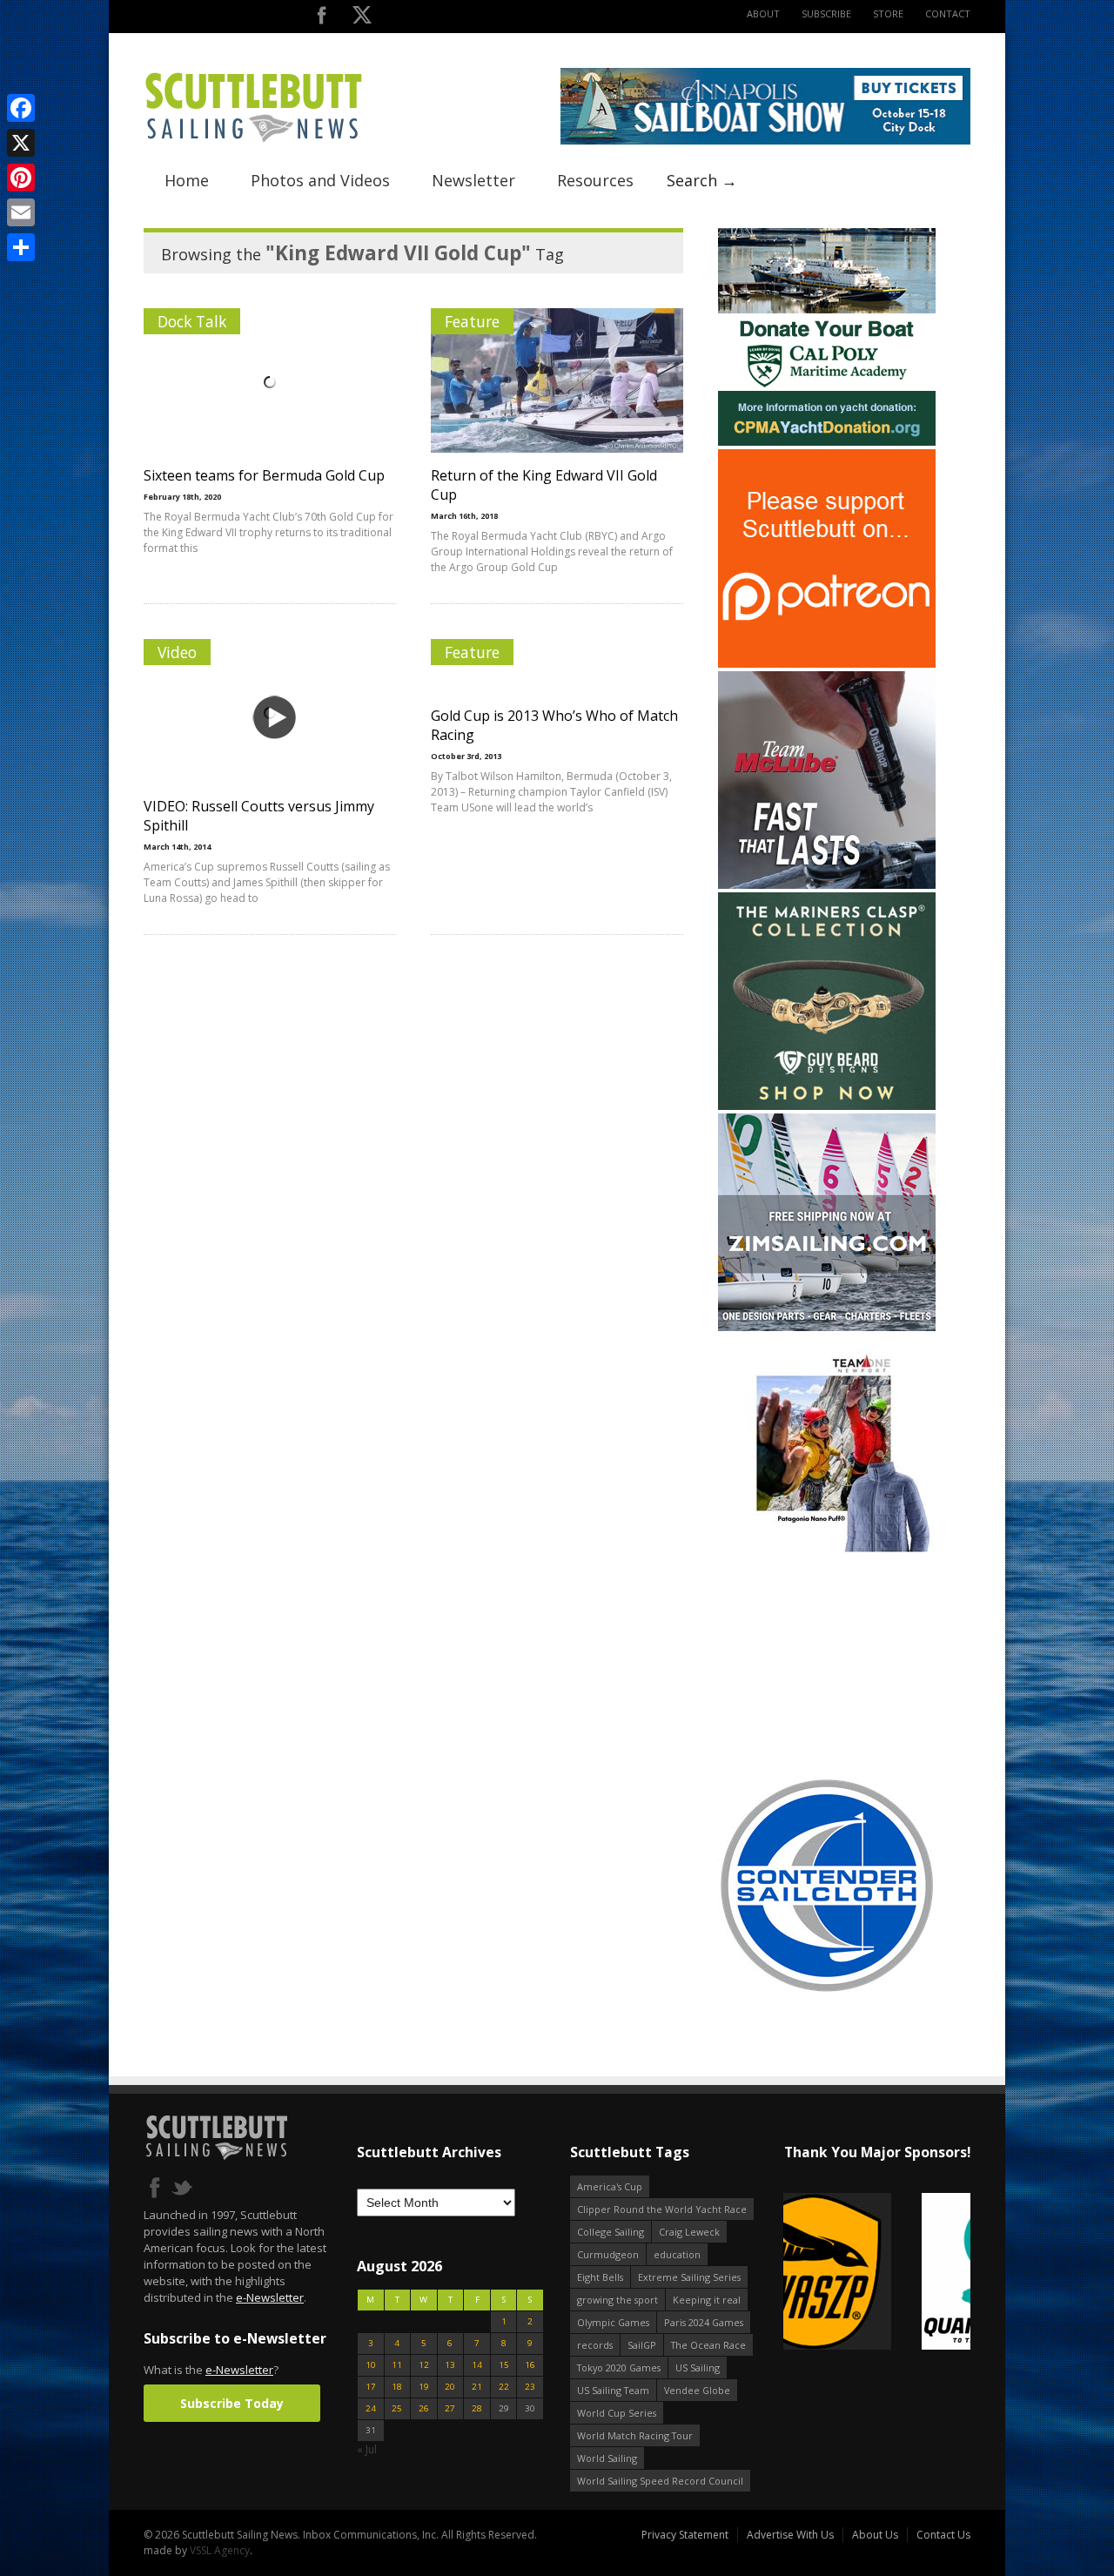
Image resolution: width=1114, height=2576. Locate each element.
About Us (875, 2535)
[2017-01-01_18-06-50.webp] (877, 2273)
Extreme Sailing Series (689, 2277)
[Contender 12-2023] (827, 1991)
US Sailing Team (613, 2390)
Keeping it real (707, 2300)
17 (371, 2387)
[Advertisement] (827, 1665)
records (595, 2345)
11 (397, 2365)
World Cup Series (617, 2413)
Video (177, 652)
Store (888, 13)
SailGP (642, 2345)
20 (450, 2387)
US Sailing (698, 2367)
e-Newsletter (270, 2297)
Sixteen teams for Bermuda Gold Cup (264, 475)
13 (450, 2365)
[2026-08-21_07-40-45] (765, 141)
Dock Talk (192, 321)
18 (397, 2387)
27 (450, 2408)
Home (187, 180)
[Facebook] (21, 108)
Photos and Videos (320, 180)
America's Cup (610, 2186)
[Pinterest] (21, 178)
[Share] (21, 247)
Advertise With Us (790, 2535)
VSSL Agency (220, 2550)
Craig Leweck (689, 2232)
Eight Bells (600, 2277)
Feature (472, 321)
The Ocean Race (708, 2345)
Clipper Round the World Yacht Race (662, 2209)
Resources (595, 180)
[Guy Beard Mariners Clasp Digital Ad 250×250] (827, 1106)
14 (477, 2365)
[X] (21, 143)
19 (424, 2387)
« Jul (367, 2449)
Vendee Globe (697, 2390)
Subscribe (826, 13)
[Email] (21, 212)
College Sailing (611, 2232)
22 (504, 2387)
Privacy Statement (685, 2535)
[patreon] (827, 664)
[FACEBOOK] (322, 19)
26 (424, 2408)
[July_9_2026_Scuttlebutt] (827, 442)
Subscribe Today (232, 2403)
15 (504, 2365)
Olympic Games (613, 2322)
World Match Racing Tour (635, 2435)
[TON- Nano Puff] (827, 1548)
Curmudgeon (608, 2254)
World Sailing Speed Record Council (660, 2481)
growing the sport (617, 2300)
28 (477, 2408)
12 (424, 2365)
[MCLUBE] (827, 885)
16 (530, 2365)
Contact (948, 13)
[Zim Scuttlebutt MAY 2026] (827, 1327)
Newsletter (473, 180)
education (677, 2254)
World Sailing (607, 2458)
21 (477, 2387)
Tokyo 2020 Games (619, 2367)
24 (371, 2408)
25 (397, 2408)
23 (530, 2387)
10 (371, 2365)
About (763, 13)
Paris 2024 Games (704, 2322)
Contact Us (943, 2535)
